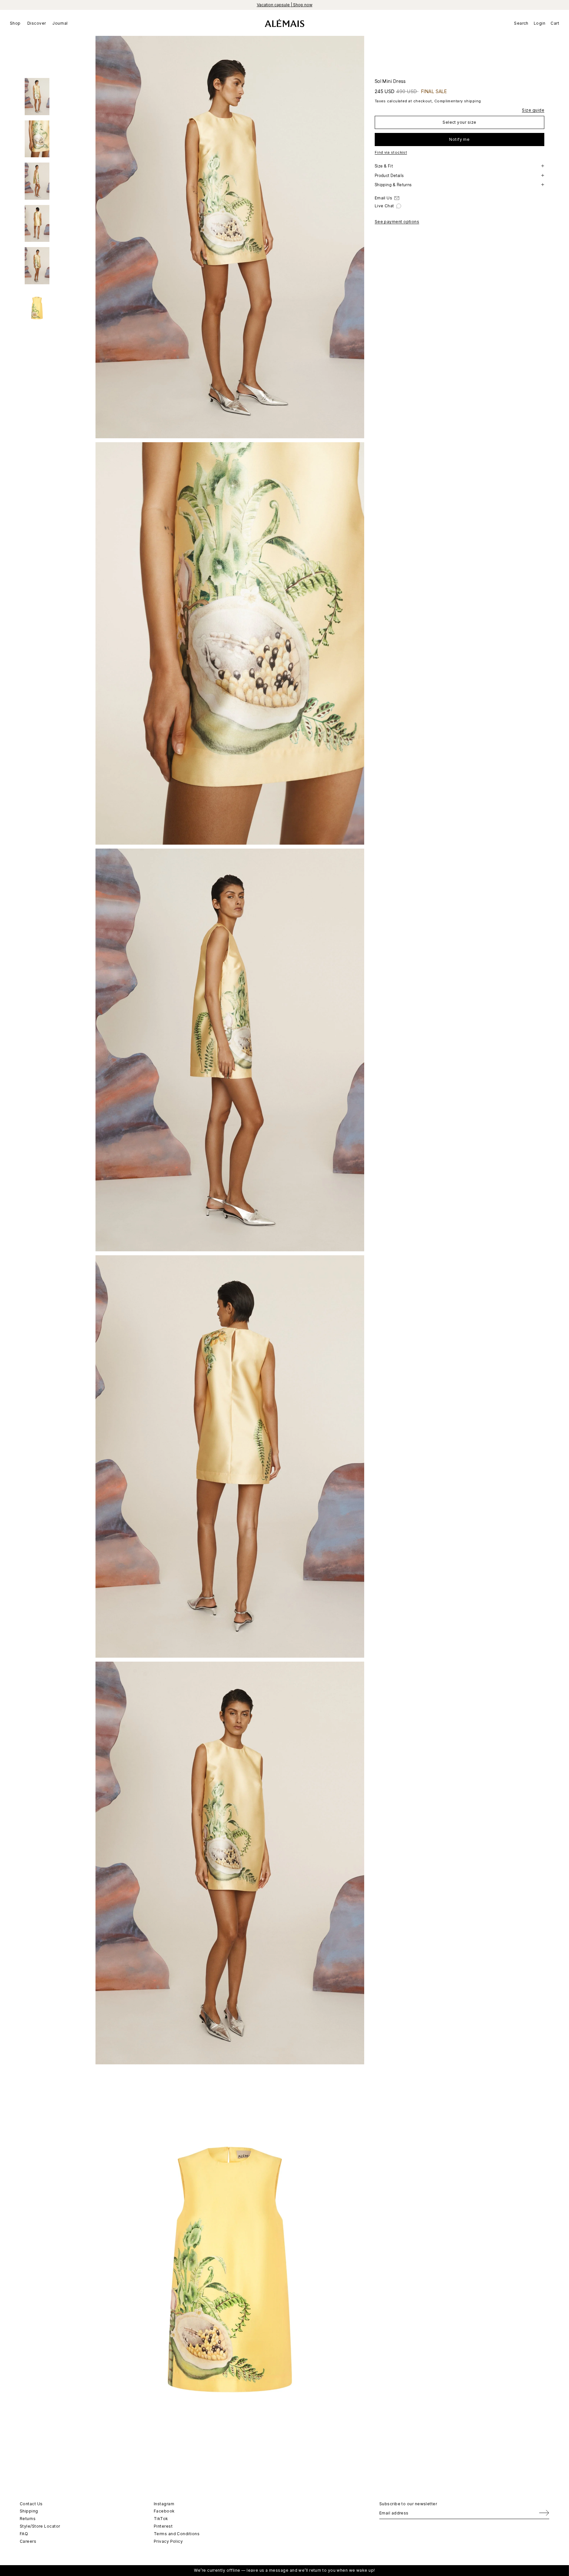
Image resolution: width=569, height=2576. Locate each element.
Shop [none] (15, 23)
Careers (28, 2541)
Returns (28, 2519)
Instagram (164, 2504)
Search (521, 23)
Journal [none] (60, 23)
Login (540, 23)
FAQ (24, 2534)
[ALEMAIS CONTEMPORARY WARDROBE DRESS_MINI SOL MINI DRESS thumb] (37, 97)
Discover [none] (37, 23)
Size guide (533, 110)
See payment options (397, 222)
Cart (555, 23)
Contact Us (31, 2504)
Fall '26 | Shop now (284, 5)
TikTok (161, 2519)
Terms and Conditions (177, 2534)
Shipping (29, 2511)
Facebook (164, 2511)
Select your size (459, 122)
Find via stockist (391, 152)
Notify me (459, 139)
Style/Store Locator (40, 2526)
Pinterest (163, 2526)
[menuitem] (17, 23)
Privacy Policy (168, 2541)
